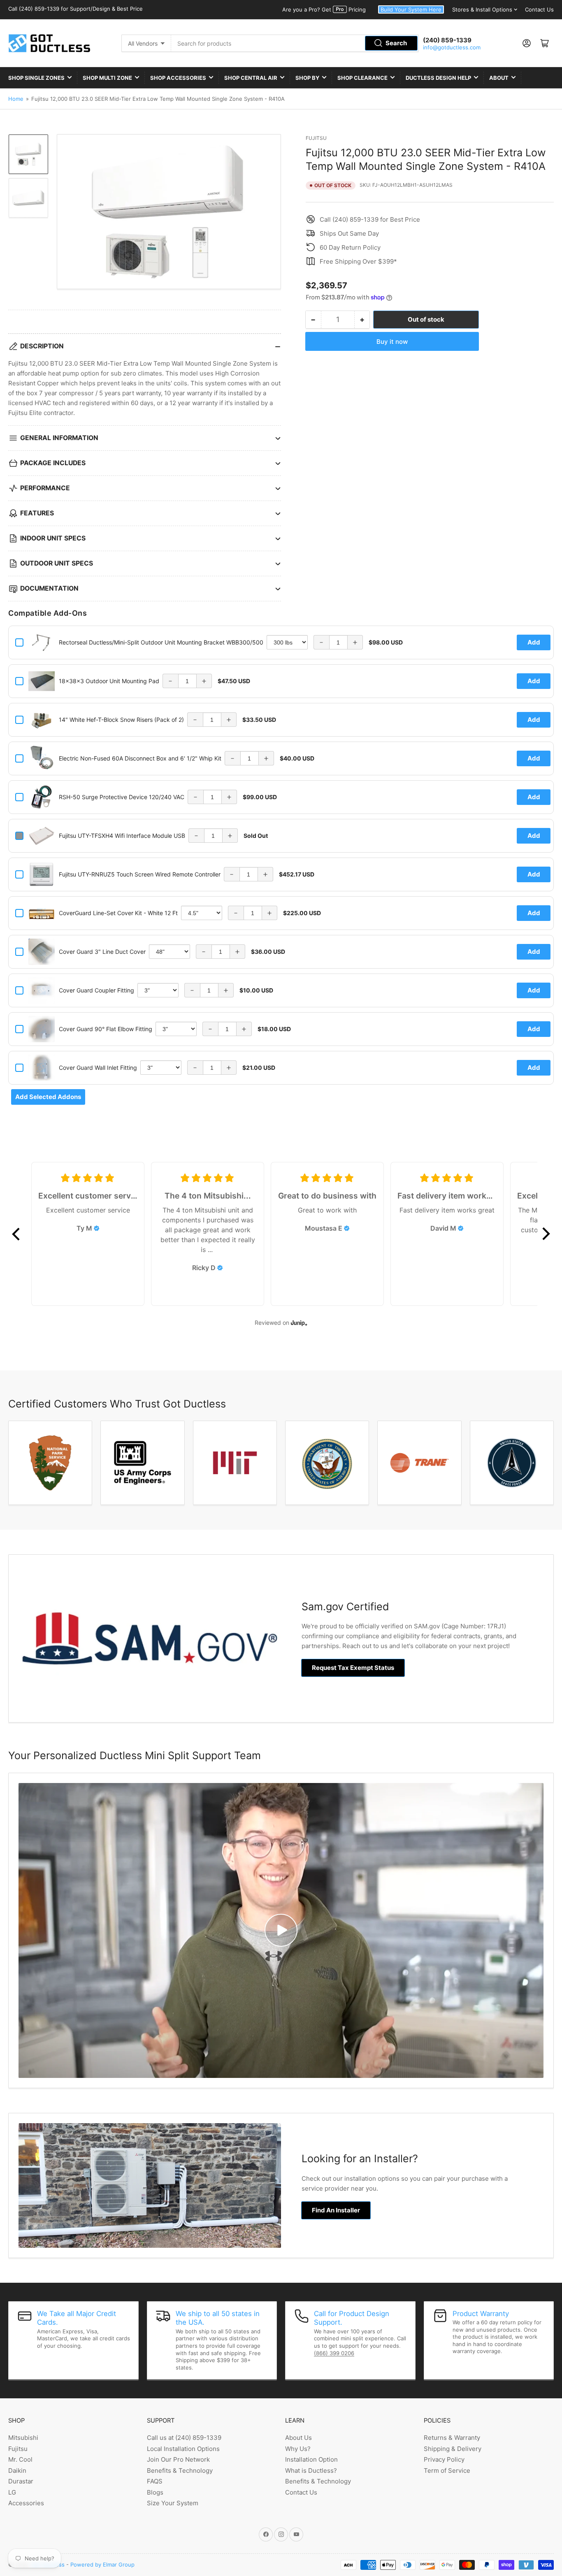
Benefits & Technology (180, 2471)
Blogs (155, 2492)
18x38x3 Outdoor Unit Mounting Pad (109, 681)
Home (16, 99)
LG (12, 2492)
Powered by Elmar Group (102, 2564)
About (499, 78)
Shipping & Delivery (453, 2449)
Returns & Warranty (452, 2438)
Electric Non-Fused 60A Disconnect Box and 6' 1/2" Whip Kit (140, 758)
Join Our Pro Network (178, 2459)
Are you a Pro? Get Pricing (324, 9)
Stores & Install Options (482, 9)
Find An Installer (336, 2210)
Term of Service (447, 2471)
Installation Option (311, 2459)
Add (534, 642)
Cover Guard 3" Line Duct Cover (102, 952)
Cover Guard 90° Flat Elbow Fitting (106, 1029)
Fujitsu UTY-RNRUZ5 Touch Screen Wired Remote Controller (140, 874)
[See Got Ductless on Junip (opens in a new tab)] (299, 1323)
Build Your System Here (411, 9)
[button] (16, 1234)
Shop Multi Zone (107, 78)
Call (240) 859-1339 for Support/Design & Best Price (75, 9)
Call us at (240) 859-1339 (184, 2438)
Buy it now (392, 342)
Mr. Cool (20, 2459)
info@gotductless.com (452, 47)
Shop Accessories (178, 78)
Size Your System (173, 2503)
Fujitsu (316, 138)
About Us (298, 2438)
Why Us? (298, 2449)
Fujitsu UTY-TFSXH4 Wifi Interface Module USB (122, 836)
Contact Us (539, 9)
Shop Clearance (362, 78)
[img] (97, 1228)
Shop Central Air (251, 78)
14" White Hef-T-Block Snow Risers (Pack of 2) (121, 720)
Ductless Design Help (438, 78)
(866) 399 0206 (334, 2353)
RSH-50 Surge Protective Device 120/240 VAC (122, 797)
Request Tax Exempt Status (353, 1668)
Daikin (17, 2471)
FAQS (155, 2481)
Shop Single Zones (36, 78)
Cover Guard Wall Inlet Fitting (98, 1068)
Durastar (21, 2481)
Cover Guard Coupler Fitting (96, 990)
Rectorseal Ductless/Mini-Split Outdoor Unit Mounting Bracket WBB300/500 (161, 642)
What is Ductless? (311, 2471)
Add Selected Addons (48, 1097)
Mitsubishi (23, 2438)
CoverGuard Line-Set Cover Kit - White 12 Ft (118, 913)
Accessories (26, 2503)
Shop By (307, 78)
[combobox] (295, 43)
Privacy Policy (444, 2459)
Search (396, 43)
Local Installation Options (183, 2449)
